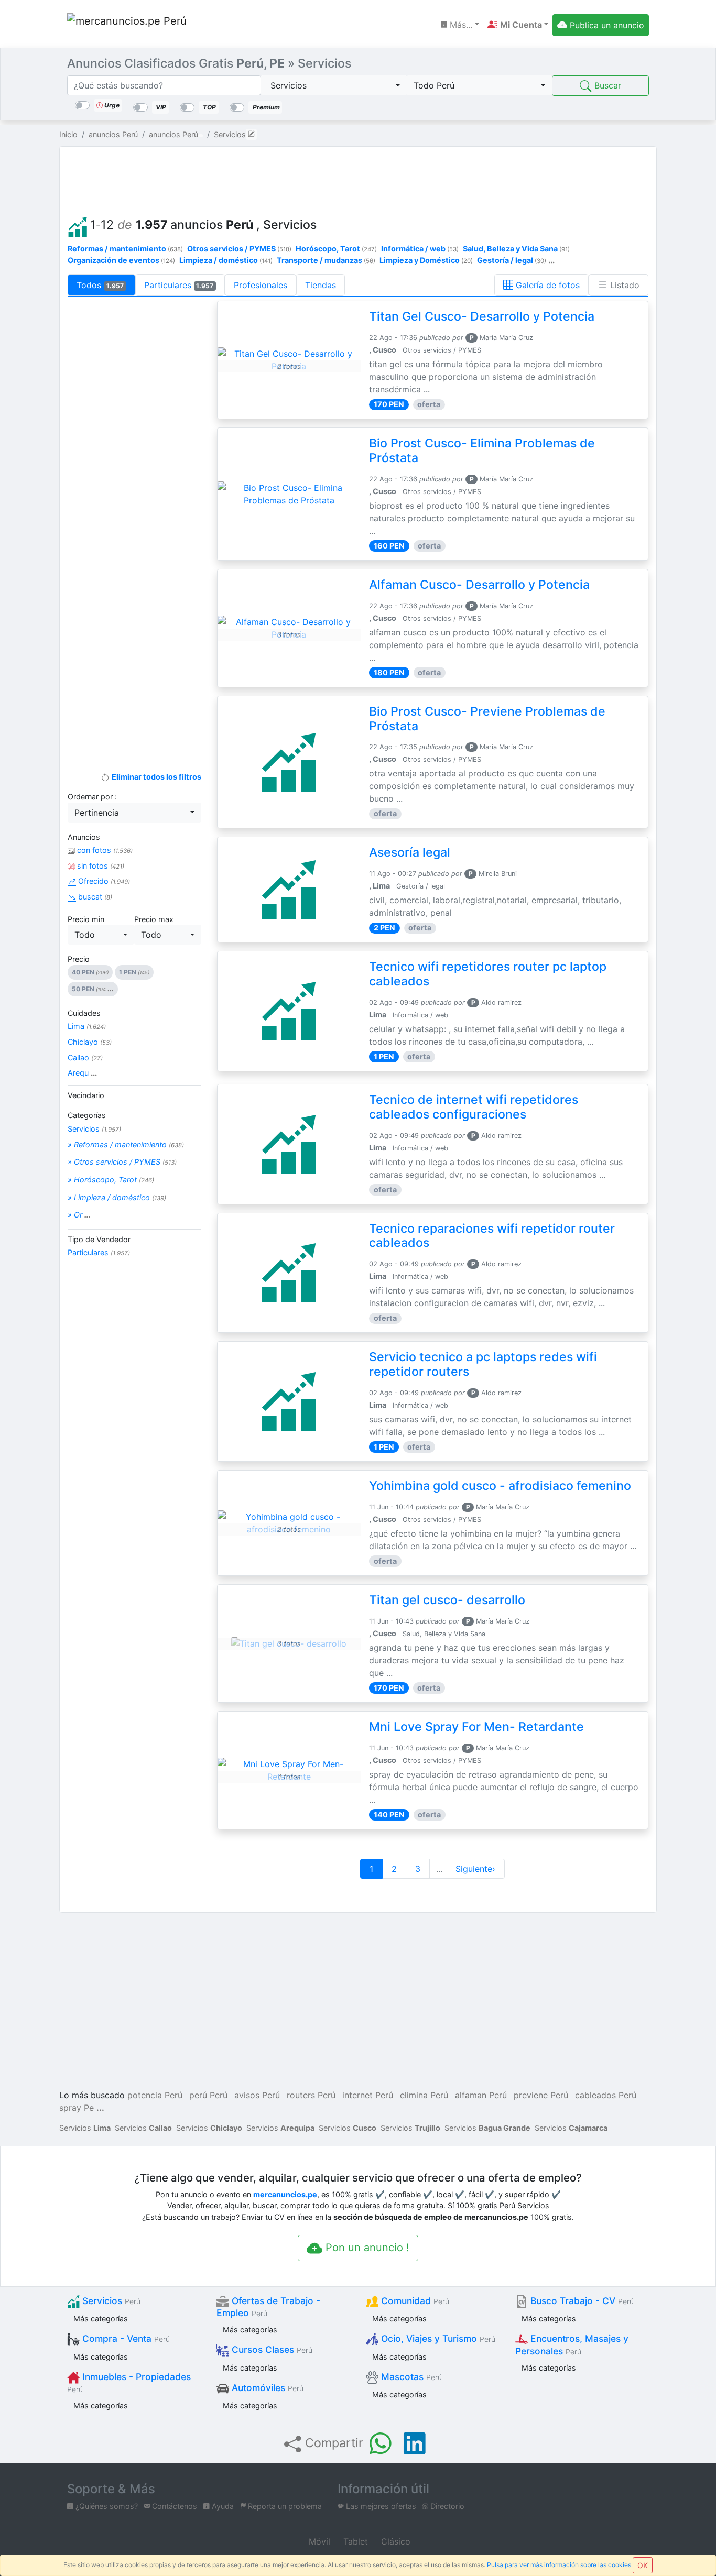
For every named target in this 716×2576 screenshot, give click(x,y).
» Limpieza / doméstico (117, 1197)
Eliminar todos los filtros (155, 777)
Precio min (86, 919)
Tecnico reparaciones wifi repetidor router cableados (492, 1236)
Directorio (446, 2506)
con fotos (104, 850)
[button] (518, 25)
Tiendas (321, 285)
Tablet (354, 2541)
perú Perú (208, 2095)
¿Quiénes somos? (106, 2506)
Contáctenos (173, 2506)
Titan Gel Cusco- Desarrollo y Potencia (482, 316)
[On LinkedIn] (415, 2443)
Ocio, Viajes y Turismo (437, 2338)
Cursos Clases (271, 2349)
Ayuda (222, 2506)
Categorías (87, 1115)
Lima (87, 1026)
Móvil (318, 2541)
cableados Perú (606, 2095)
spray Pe (77, 2108)
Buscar (606, 85)
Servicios (94, 1129)
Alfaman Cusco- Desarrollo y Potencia (479, 585)
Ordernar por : (92, 797)
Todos (100, 285)
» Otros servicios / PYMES (122, 1162)
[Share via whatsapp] (381, 2443)
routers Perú (311, 2095)
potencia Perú (155, 2095)
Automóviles (266, 2388)
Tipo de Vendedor (99, 1239)
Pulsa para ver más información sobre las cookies (559, 2565)
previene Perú (541, 2095)
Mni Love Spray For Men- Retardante (476, 1727)
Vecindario (86, 1095)
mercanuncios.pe (285, 2194)
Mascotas (410, 2377)
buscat (94, 897)
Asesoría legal (410, 852)
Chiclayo (90, 1042)
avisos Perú (257, 2095)
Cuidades (84, 1013)
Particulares (179, 285)
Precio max (154, 919)
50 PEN (93, 989)
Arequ (82, 1073)
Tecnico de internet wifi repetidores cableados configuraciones (474, 1107)
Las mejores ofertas (380, 2506)
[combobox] (334, 85)
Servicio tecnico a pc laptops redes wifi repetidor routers (483, 1364)
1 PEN (134, 972)
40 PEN (90, 972)
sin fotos (100, 866)
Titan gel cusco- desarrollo (447, 1600)
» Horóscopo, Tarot (111, 1180)
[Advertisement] (358, 179)
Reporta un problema (284, 2506)
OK (643, 2565)
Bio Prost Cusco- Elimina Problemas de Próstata (482, 451)
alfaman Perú (481, 2095)
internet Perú (368, 2095)
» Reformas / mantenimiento (126, 1144)
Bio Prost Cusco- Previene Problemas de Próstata (487, 719)
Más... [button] (460, 25)
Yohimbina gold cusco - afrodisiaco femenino (500, 1486)
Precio (79, 959)
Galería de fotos (546, 285)
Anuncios (84, 837)
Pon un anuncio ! (366, 2248)
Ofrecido (103, 881)
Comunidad (414, 2301)
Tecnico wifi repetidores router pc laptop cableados (488, 974)
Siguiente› (477, 1869)
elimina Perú (424, 2095)
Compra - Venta (125, 2338)
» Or (79, 1215)
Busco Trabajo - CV (581, 2301)
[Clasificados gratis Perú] (127, 25)
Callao (85, 1057)
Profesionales (261, 285)
